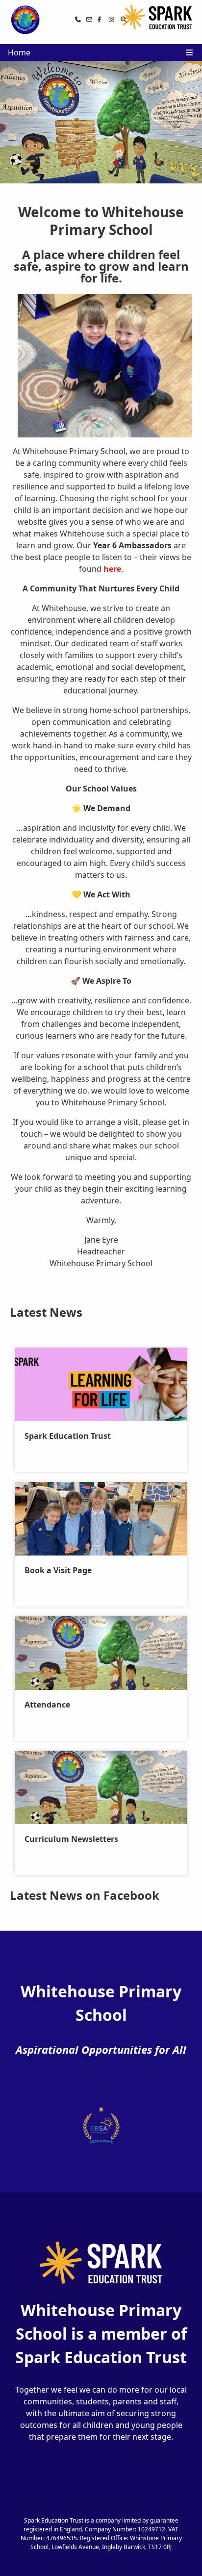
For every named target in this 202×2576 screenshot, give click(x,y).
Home (19, 52)
